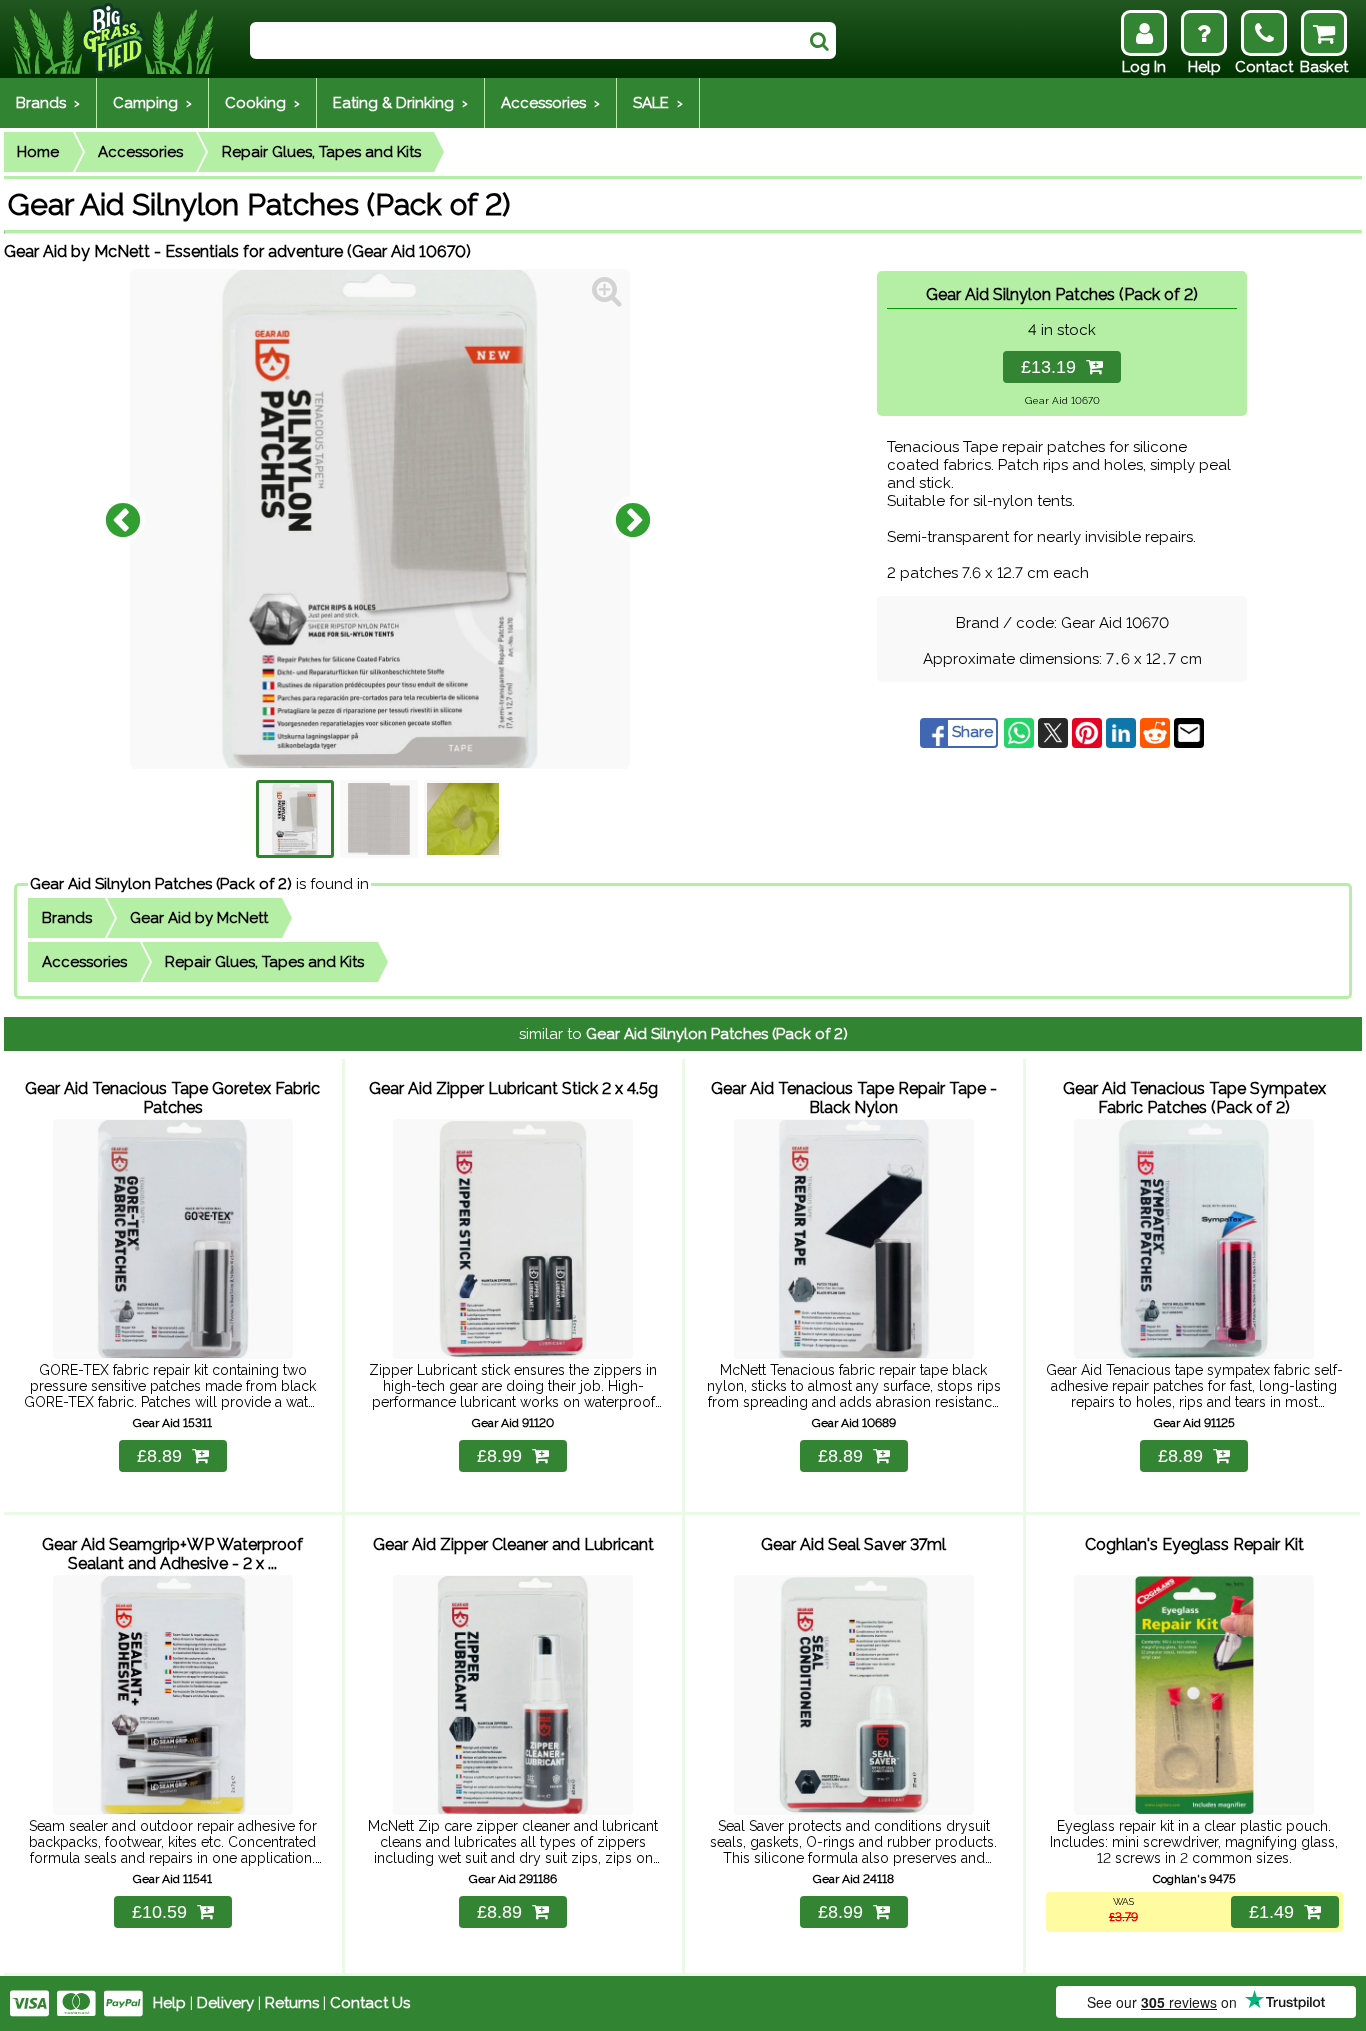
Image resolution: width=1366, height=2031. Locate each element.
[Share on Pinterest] (1089, 732)
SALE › (658, 103)
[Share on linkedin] (1123, 732)
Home (38, 152)
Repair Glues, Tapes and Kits (321, 152)
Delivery (225, 2003)
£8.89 (159, 1456)
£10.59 (159, 1912)
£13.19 (1053, 367)
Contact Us (370, 2003)
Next (633, 519)
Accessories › (550, 103)
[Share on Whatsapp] (1021, 732)
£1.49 (1271, 1912)
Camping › (152, 103)
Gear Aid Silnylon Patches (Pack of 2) (161, 884)
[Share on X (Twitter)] (1055, 732)
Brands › (48, 103)
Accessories (140, 152)
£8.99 (499, 1456)
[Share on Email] (1189, 732)
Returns (292, 2003)
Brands (67, 918)
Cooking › (262, 103)
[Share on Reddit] (1157, 732)
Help (169, 2003)
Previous (123, 519)
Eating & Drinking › (400, 103)
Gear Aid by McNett (199, 918)
